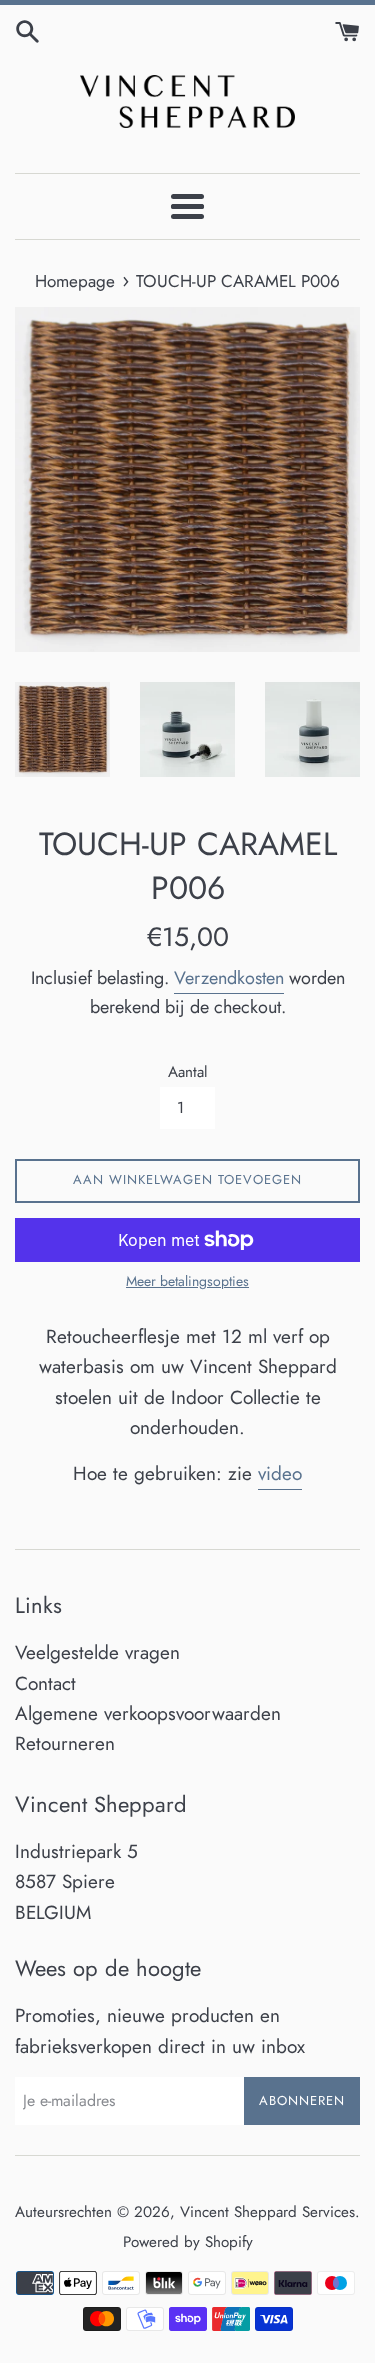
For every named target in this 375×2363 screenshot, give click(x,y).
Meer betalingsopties (187, 1281)
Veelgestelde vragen (97, 1652)
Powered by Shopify (188, 2242)
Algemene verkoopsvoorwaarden (148, 1713)
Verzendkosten (229, 978)
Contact (45, 1683)
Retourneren (65, 1743)
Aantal (188, 1072)
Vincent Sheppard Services (267, 2212)
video (280, 1473)
